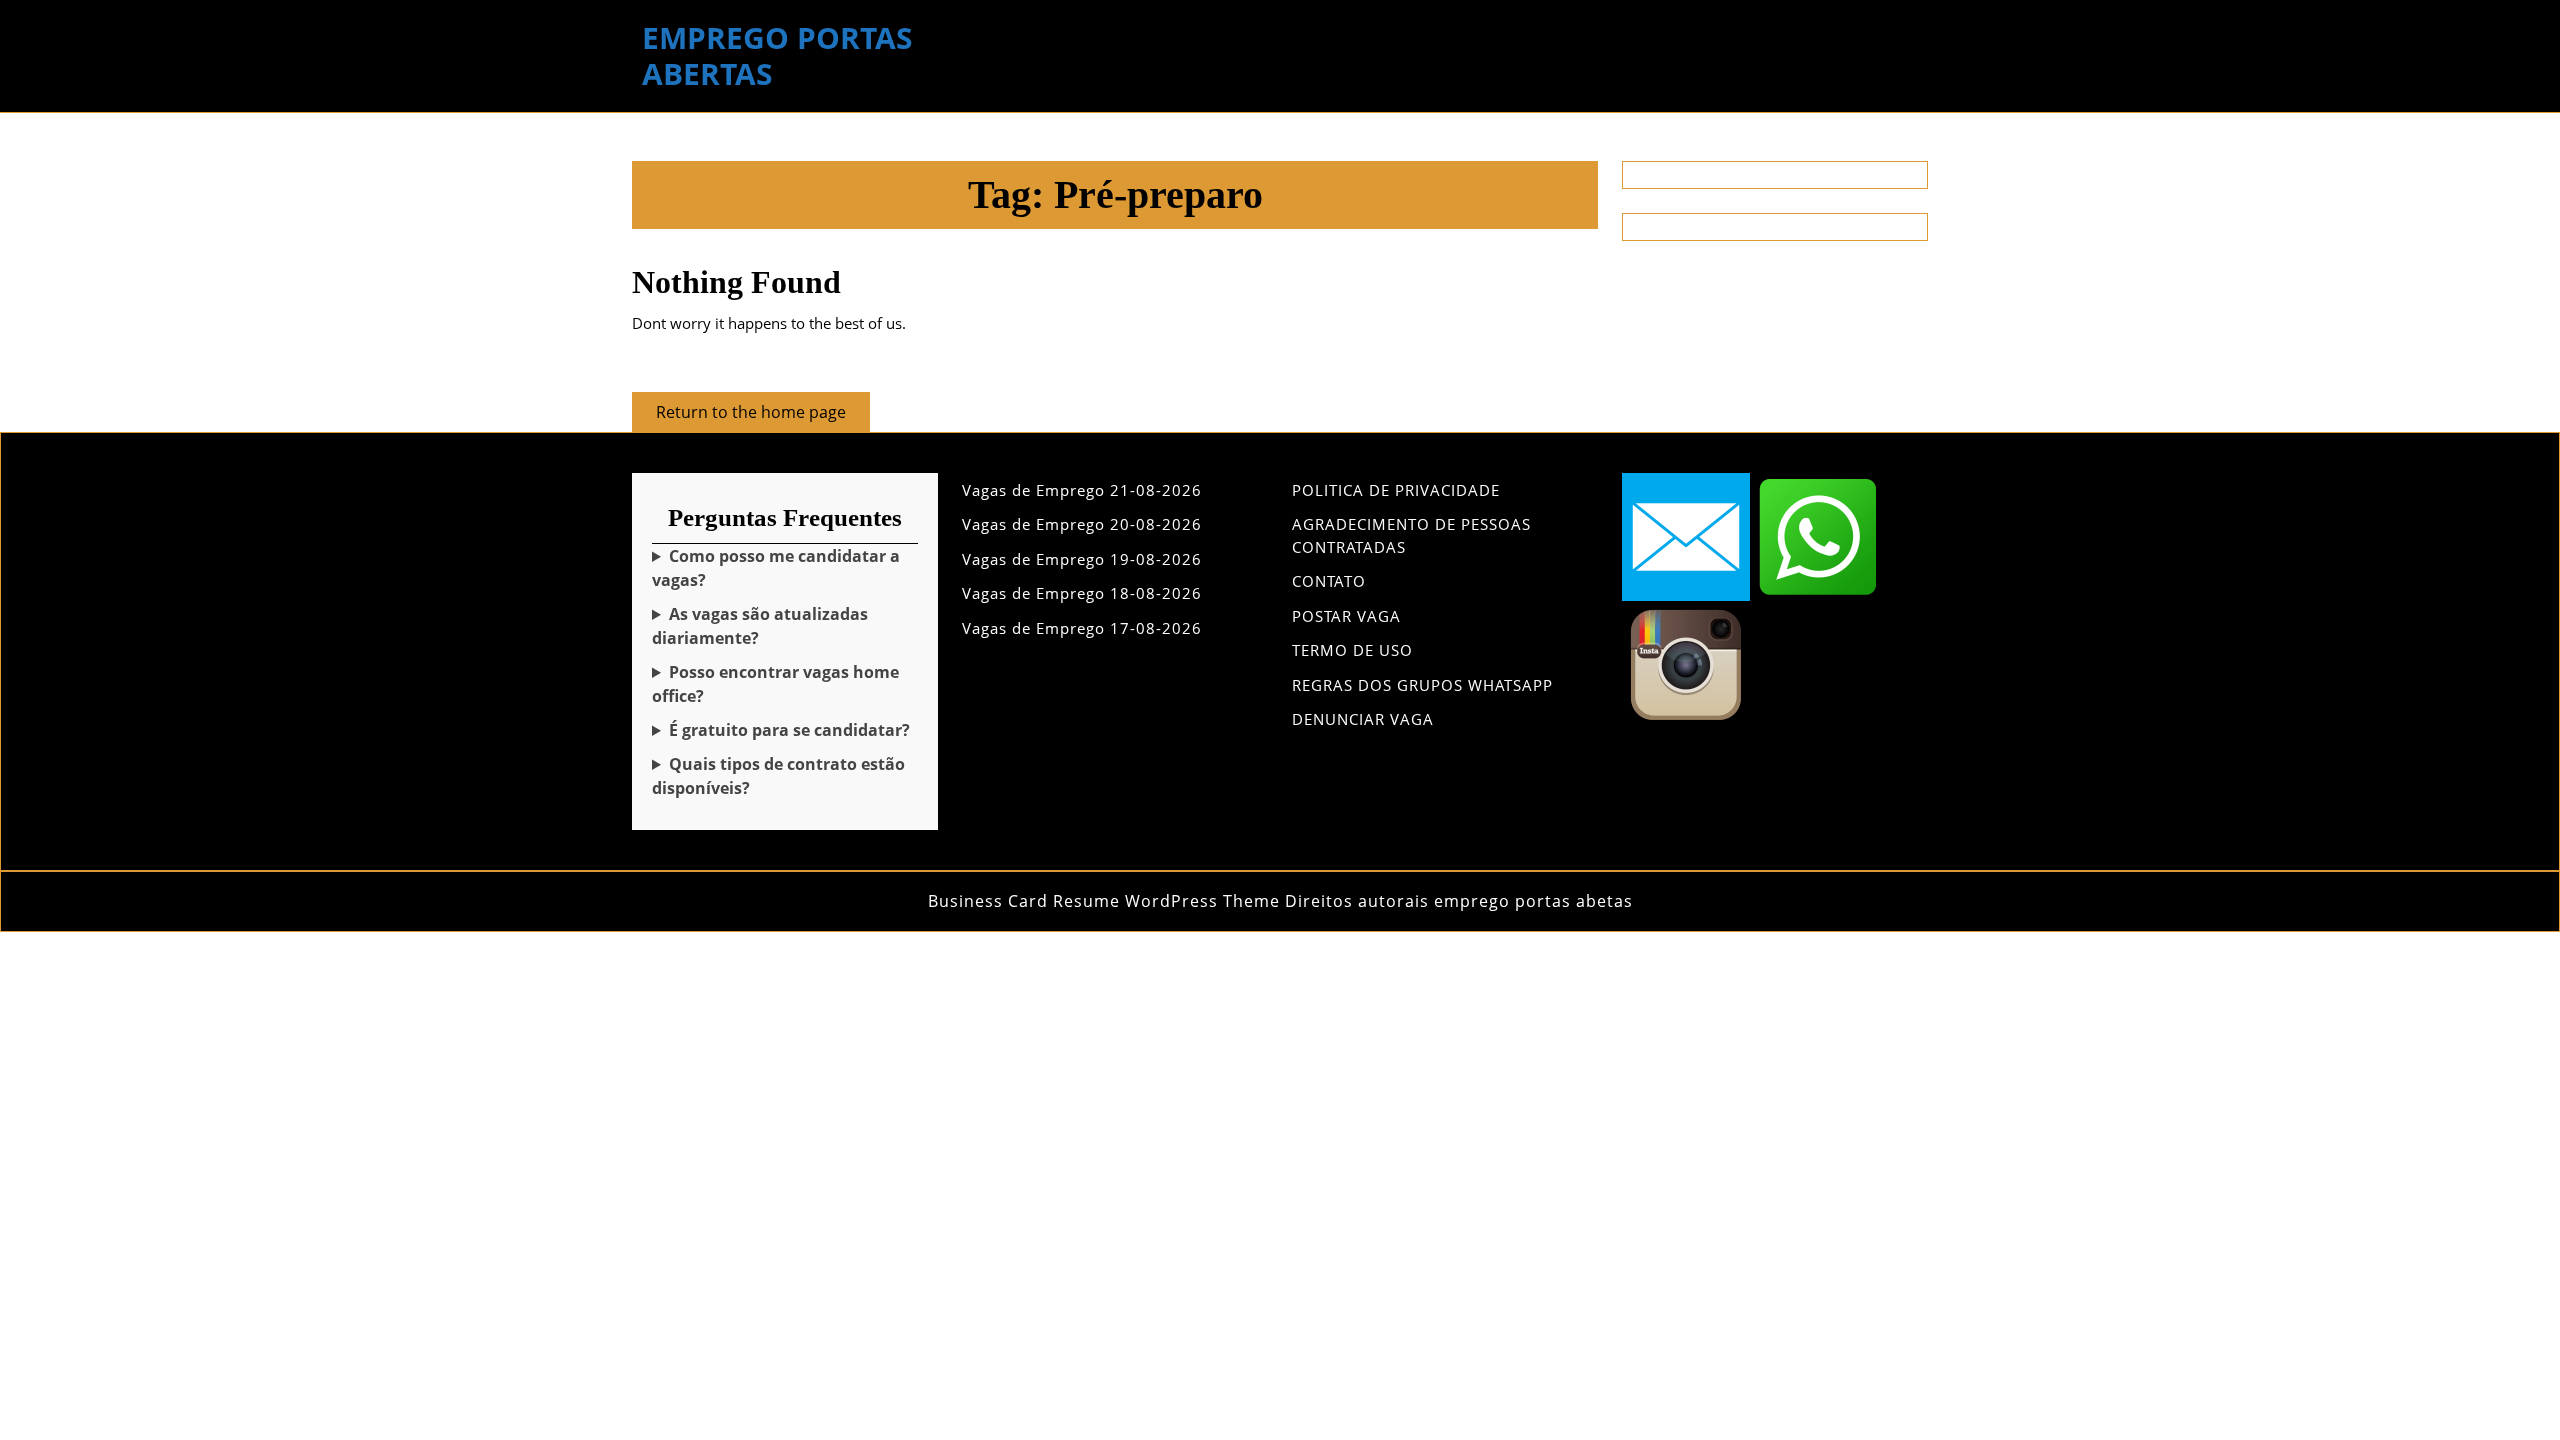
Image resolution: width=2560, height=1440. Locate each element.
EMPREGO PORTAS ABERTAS (777, 55)
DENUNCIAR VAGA (1363, 719)
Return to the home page (763, 416)
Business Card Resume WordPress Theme (1104, 901)
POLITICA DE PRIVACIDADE (1396, 490)
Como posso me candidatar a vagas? (776, 568)
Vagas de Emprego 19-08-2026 (1082, 559)
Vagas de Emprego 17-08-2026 (1082, 628)
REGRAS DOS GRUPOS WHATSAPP (1422, 685)
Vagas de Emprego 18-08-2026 (1082, 593)
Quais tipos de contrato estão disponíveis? (778, 776)
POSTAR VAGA (1346, 616)
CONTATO (1329, 581)
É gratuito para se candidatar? (789, 730)
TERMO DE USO (1352, 650)
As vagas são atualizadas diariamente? (760, 626)
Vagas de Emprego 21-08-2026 (1082, 490)
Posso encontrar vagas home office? (775, 684)
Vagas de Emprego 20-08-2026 (1082, 524)
